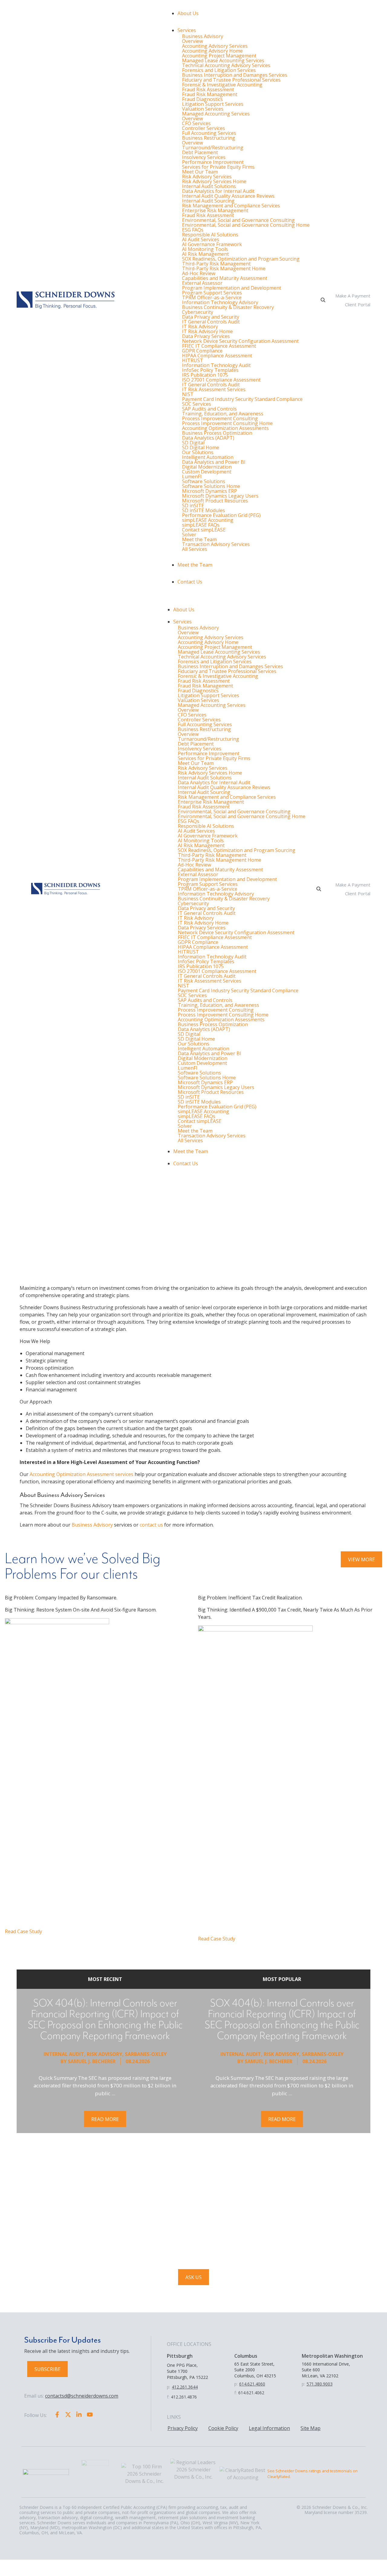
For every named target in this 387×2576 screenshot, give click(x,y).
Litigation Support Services (213, 104)
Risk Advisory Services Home (214, 181)
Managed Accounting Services (216, 114)
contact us (151, 1525)
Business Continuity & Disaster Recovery (228, 307)
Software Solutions (204, 481)
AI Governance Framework (212, 244)
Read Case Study (23, 1931)
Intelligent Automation (208, 457)
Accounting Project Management (219, 56)
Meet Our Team (200, 172)
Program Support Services (212, 293)
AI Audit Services (201, 239)
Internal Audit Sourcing (208, 201)
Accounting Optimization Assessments (225, 428)
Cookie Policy (223, 2428)
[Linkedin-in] (79, 2415)
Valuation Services (203, 109)
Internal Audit (64, 2054)
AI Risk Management (205, 254)
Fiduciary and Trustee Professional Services (231, 80)
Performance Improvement (213, 162)
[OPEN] (323, 300)
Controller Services (203, 128)
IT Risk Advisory (200, 327)
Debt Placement (200, 152)
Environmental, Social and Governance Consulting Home (246, 225)
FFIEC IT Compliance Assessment (219, 346)
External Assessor (202, 283)
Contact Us (190, 582)
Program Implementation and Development (232, 288)
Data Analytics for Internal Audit (218, 191)
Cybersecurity (198, 312)
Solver (189, 535)
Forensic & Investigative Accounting (222, 85)
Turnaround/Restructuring (213, 148)
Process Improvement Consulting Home (227, 423)
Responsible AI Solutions (210, 235)
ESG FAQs (193, 230)
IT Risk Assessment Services (214, 389)
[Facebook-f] (57, 2415)
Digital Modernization (207, 467)
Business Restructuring (209, 138)
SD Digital (193, 443)
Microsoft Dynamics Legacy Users (220, 496)
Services (187, 30)
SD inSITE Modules (203, 510)
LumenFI (192, 476)
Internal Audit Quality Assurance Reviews (228, 196)
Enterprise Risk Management (215, 210)
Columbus (246, 2356)
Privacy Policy (183, 2428)
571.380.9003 (320, 2384)
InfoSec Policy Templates (210, 370)
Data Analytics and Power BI (214, 462)
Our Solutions (198, 452)
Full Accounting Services (209, 133)
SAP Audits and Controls (209, 409)
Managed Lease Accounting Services (223, 60)
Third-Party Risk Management (216, 264)
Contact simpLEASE (204, 530)
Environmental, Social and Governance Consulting (238, 220)
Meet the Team (199, 539)
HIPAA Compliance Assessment (217, 356)
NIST (188, 394)
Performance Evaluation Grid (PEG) (221, 515)
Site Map (311, 2428)
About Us (188, 13)
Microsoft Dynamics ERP (210, 491)
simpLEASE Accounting (208, 520)
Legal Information (269, 2428)
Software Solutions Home (211, 486)
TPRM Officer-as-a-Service (212, 298)
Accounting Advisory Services (215, 46)
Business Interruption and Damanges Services (235, 75)
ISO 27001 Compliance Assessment (221, 380)
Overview (192, 41)
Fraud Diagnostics (202, 99)
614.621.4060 (252, 2384)
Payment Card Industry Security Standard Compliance (242, 399)
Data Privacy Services (206, 336)
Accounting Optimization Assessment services (81, 1474)
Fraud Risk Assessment (208, 89)
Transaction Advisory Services (216, 544)
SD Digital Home (201, 447)
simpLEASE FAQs (201, 525)
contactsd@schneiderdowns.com (82, 2396)
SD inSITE (193, 506)
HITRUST (193, 360)
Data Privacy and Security (211, 317)
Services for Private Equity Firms (218, 167)
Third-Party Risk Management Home (224, 268)
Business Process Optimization (217, 433)
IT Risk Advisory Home (207, 331)
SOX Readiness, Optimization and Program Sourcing (241, 259)
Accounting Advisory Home (212, 51)
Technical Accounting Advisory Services (226, 65)
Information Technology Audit (216, 365)
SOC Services (197, 404)
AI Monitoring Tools (205, 249)
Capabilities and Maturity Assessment (225, 278)
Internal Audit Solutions (209, 186)
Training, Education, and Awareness (223, 414)
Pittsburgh (180, 2356)
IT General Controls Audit (211, 322)
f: (168, 2397)
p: (169, 2387)
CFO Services (196, 123)
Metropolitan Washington (332, 2356)
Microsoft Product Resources (215, 501)
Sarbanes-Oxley (146, 2054)
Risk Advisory (104, 2054)
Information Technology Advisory (220, 302)
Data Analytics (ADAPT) (208, 438)
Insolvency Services (204, 157)
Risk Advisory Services (207, 177)
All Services (195, 549)
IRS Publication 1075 (205, 375)
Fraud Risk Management (210, 94)
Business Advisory (203, 36)
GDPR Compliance (202, 351)
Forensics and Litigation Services (219, 70)
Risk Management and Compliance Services (231, 206)
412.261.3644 (185, 2387)
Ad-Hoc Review (199, 273)
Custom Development (207, 472)
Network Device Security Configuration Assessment (240, 341)
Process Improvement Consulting (220, 418)
